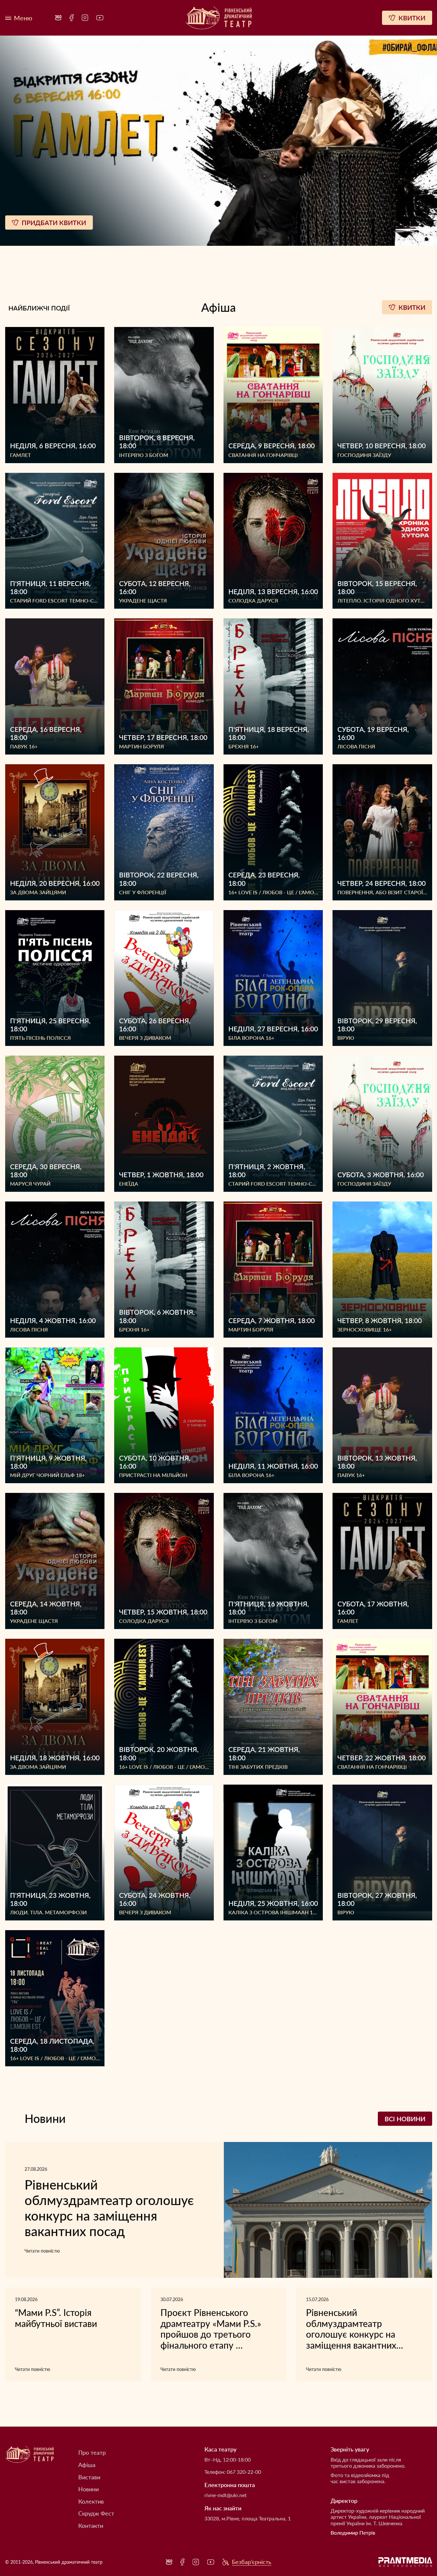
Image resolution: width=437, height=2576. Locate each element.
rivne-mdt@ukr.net (226, 2495)
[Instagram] (85, 18)
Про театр (92, 2453)
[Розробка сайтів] (405, 2562)
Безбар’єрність (252, 2562)
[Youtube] (100, 18)
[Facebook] (72, 18)
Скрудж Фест (96, 2513)
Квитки (412, 307)
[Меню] (19, 18)
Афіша (87, 2465)
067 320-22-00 (244, 2472)
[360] (58, 18)
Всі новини (405, 2119)
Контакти (91, 2526)
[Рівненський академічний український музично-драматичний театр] (219, 18)
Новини (88, 2489)
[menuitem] (58, 18)
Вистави (89, 2477)
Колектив (91, 2501)
